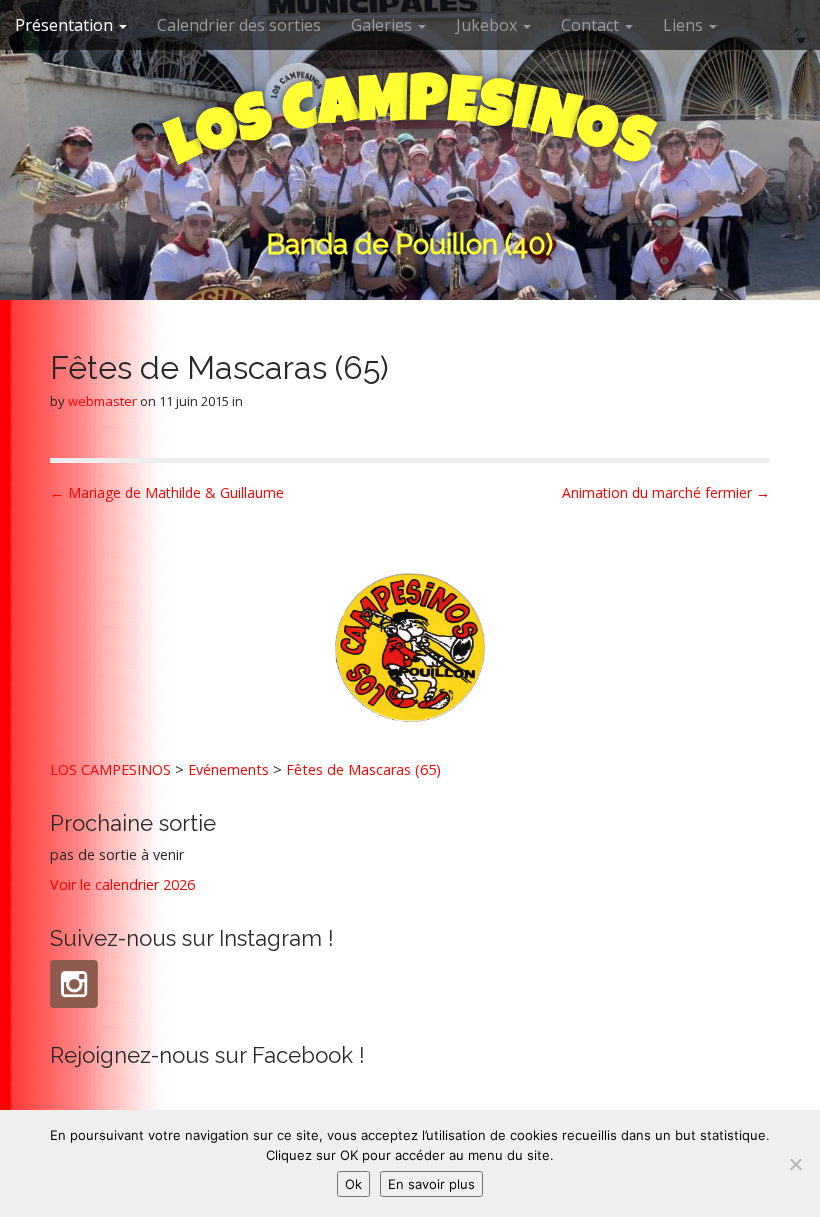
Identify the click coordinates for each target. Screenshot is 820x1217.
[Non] (795, 1164)
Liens (685, 25)
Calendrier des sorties (239, 25)
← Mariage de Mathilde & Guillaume (167, 492)
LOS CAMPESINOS (110, 769)
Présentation (66, 25)
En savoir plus (431, 1184)
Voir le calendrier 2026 (122, 884)
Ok (353, 1184)
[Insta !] (74, 984)
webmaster (102, 401)
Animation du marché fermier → (666, 492)
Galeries (383, 25)
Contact (592, 25)
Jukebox (488, 25)
